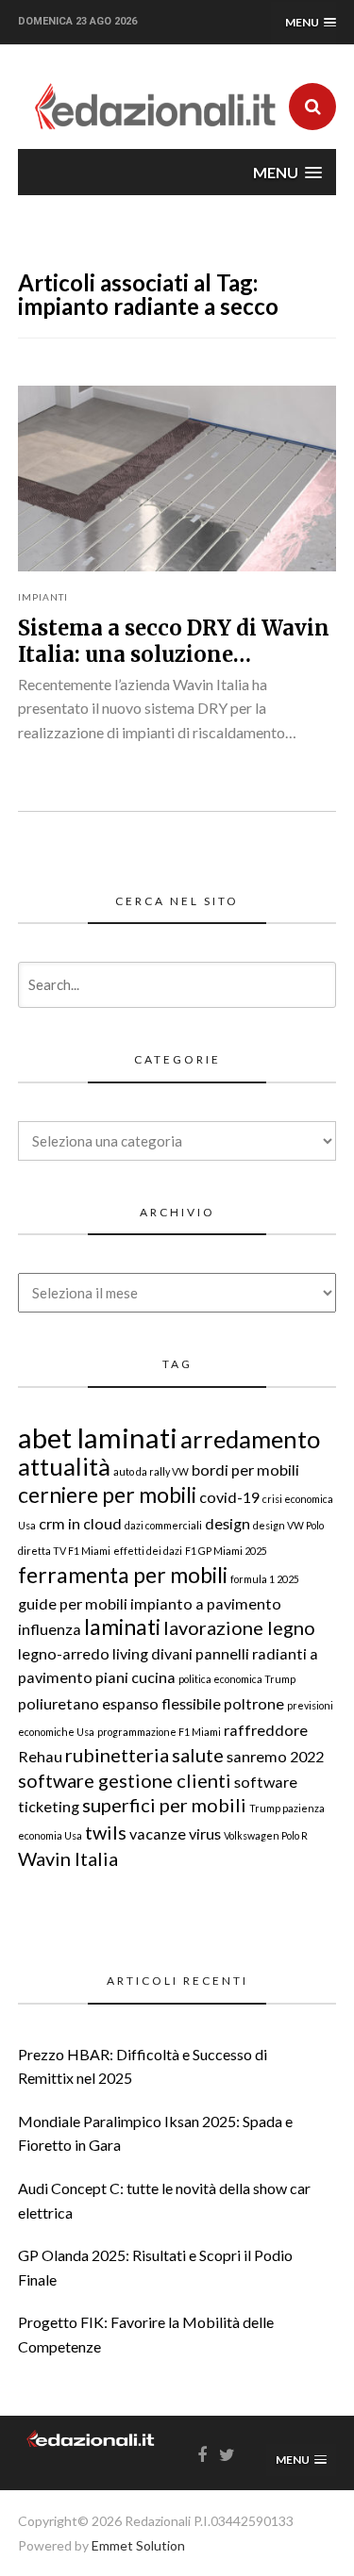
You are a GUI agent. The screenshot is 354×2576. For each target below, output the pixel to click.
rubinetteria (117, 1755)
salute (198, 1755)
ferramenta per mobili (123, 1575)
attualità (64, 1466)
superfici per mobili (164, 1805)
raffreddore (266, 1730)
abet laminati (98, 1437)
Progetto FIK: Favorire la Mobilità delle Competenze (146, 2334)
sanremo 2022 (275, 1756)
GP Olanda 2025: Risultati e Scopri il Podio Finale (155, 2267)
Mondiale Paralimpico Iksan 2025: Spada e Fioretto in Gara (155, 2133)
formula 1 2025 (265, 1579)
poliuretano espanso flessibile (119, 1703)
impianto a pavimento (206, 1603)
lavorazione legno (239, 1627)
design (228, 1523)
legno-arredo (64, 1653)
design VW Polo (288, 1525)
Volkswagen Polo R (266, 1835)
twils (106, 1832)
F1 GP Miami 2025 (226, 1551)
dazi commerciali (163, 1525)
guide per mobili (73, 1603)
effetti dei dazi (148, 1551)
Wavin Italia (68, 1858)
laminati (122, 1627)
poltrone (254, 1703)
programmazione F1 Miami (159, 1732)
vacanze (158, 1833)
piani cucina (135, 1677)
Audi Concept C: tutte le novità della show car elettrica (164, 2200)
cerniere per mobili (107, 1494)
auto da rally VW (151, 1471)
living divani (152, 1653)
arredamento (250, 1439)
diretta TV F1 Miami (64, 1551)
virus (205, 1833)
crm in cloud (80, 1523)
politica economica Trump (237, 1679)
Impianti (43, 597)
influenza (50, 1629)
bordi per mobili (245, 1470)
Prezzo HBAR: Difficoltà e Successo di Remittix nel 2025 (143, 2066)
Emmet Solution (138, 2545)
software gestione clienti (125, 1780)
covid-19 (229, 1497)
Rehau (40, 1756)
